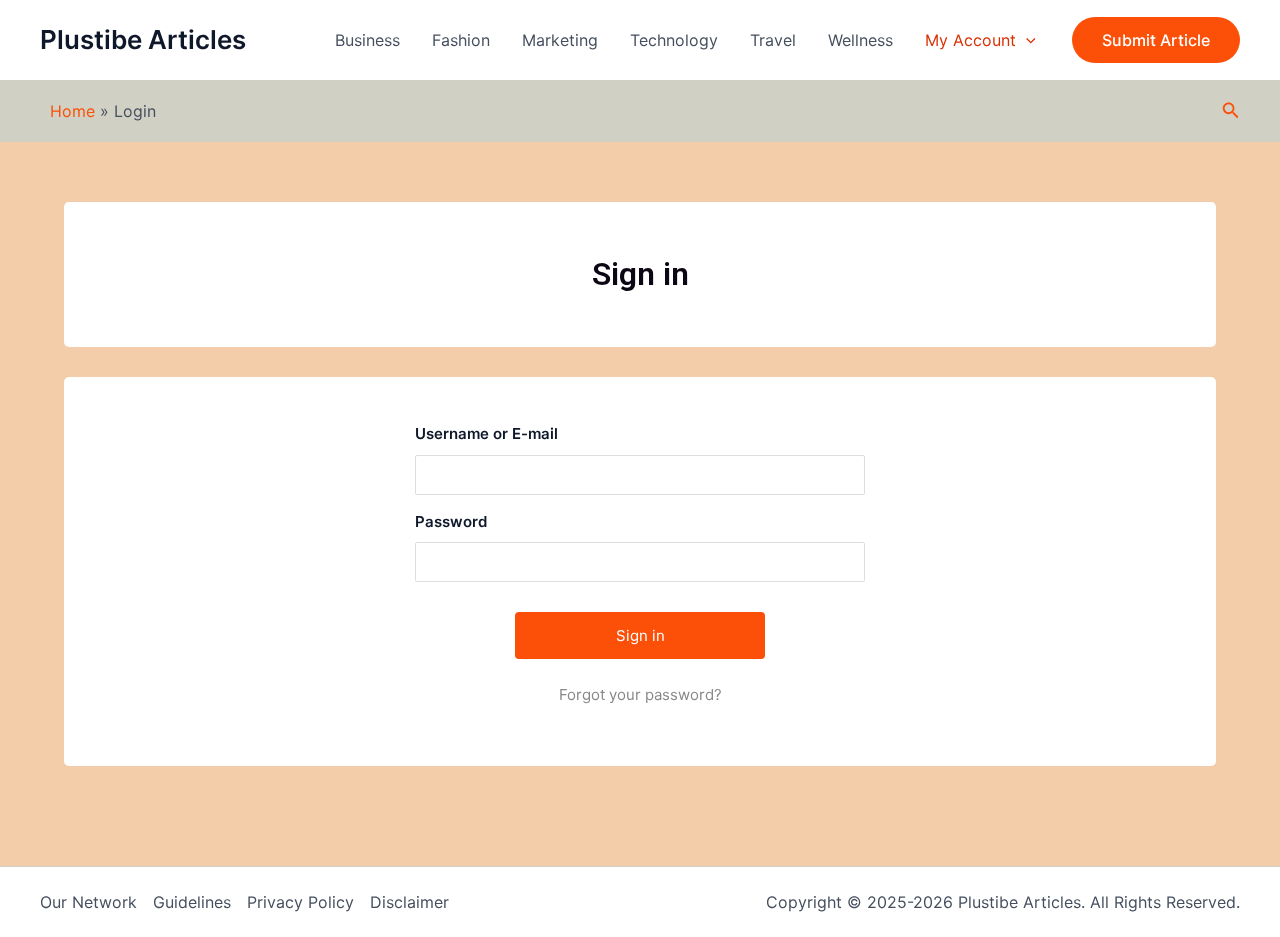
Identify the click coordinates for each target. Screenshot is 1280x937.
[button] (1156, 40)
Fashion (461, 40)
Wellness (860, 40)
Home (72, 111)
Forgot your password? (640, 694)
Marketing (560, 40)
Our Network (88, 902)
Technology (674, 40)
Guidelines (192, 902)
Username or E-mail (486, 433)
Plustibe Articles (143, 39)
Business (367, 40)
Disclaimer (409, 902)
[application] (1026, 40)
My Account (970, 40)
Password (451, 521)
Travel (773, 40)
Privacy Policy (300, 902)
